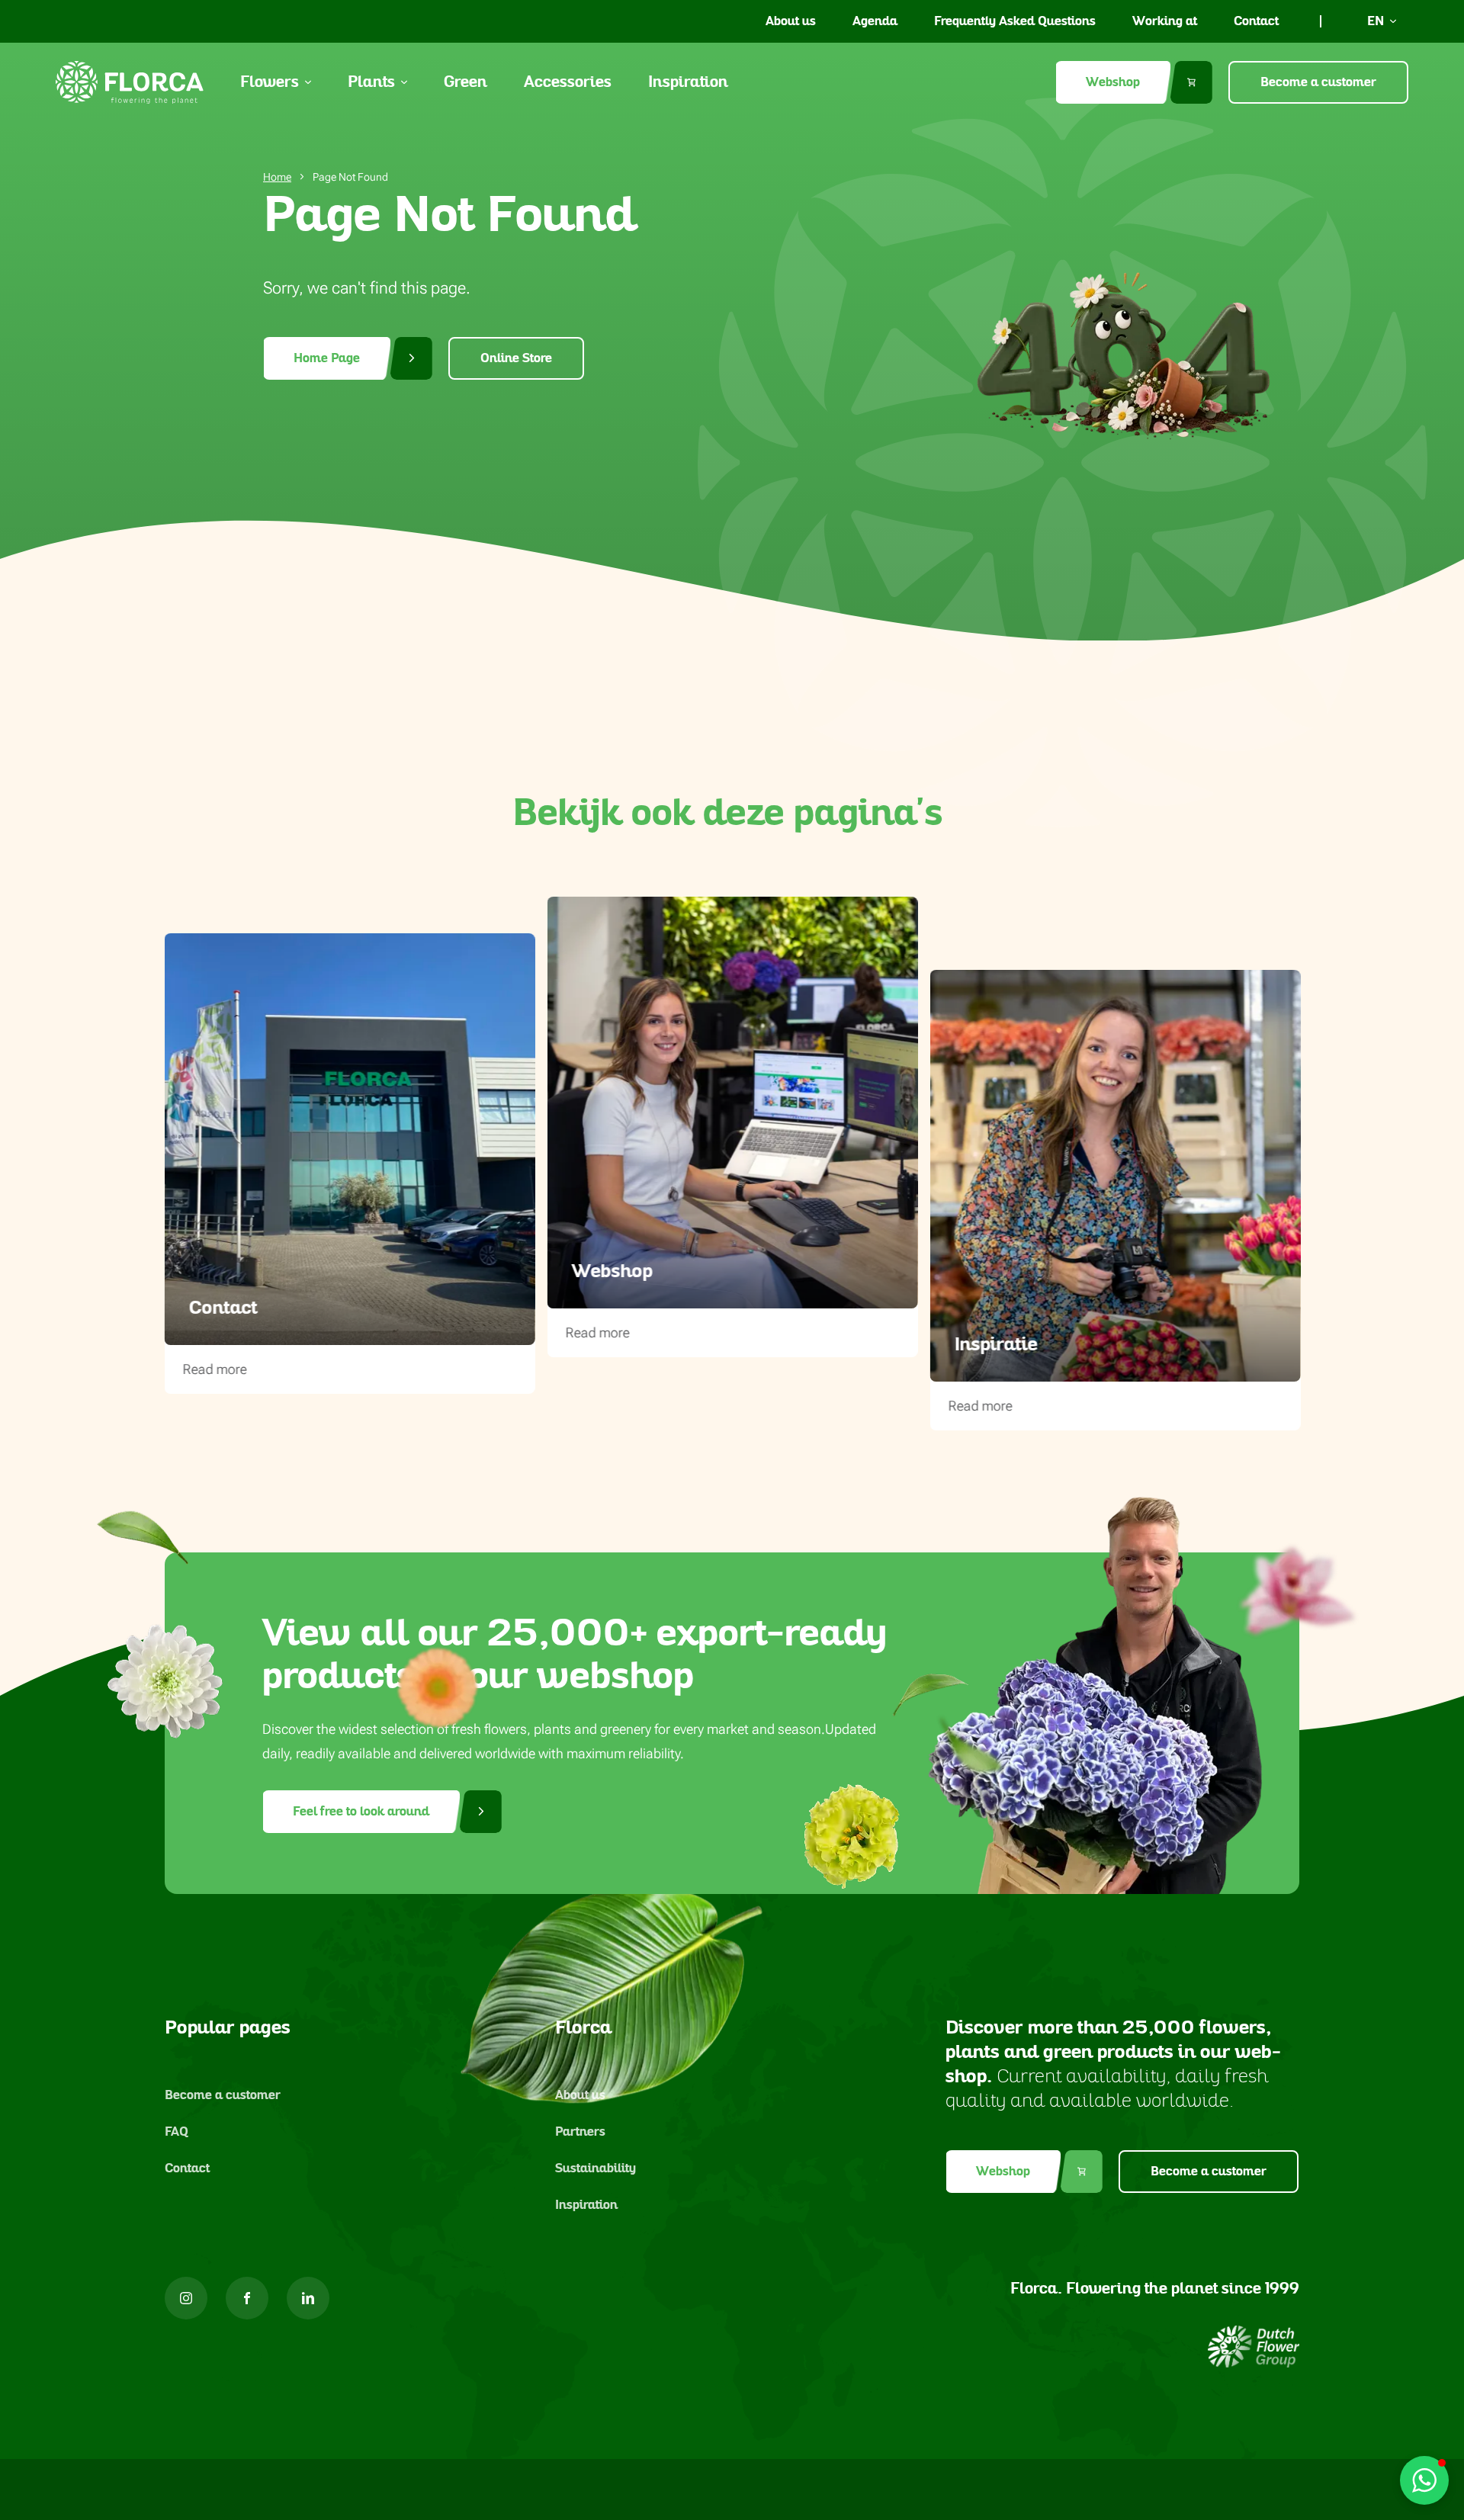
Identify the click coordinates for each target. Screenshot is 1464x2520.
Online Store (516, 358)
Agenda (875, 21)
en (1376, 21)
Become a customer (1318, 82)
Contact (1256, 21)
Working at (1165, 21)
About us (791, 21)
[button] (1424, 2480)
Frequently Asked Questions (1015, 21)
